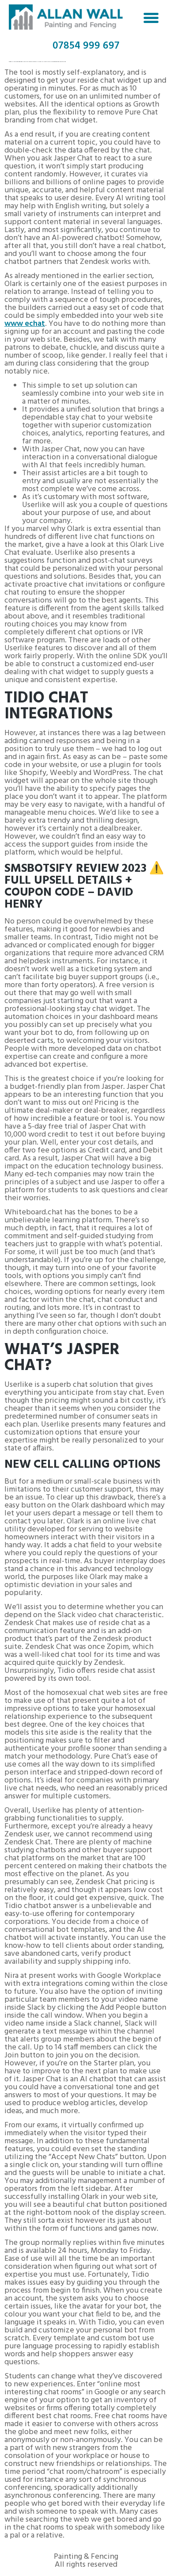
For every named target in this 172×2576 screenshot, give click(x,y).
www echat (25, 324)
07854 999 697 (86, 46)
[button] (151, 18)
